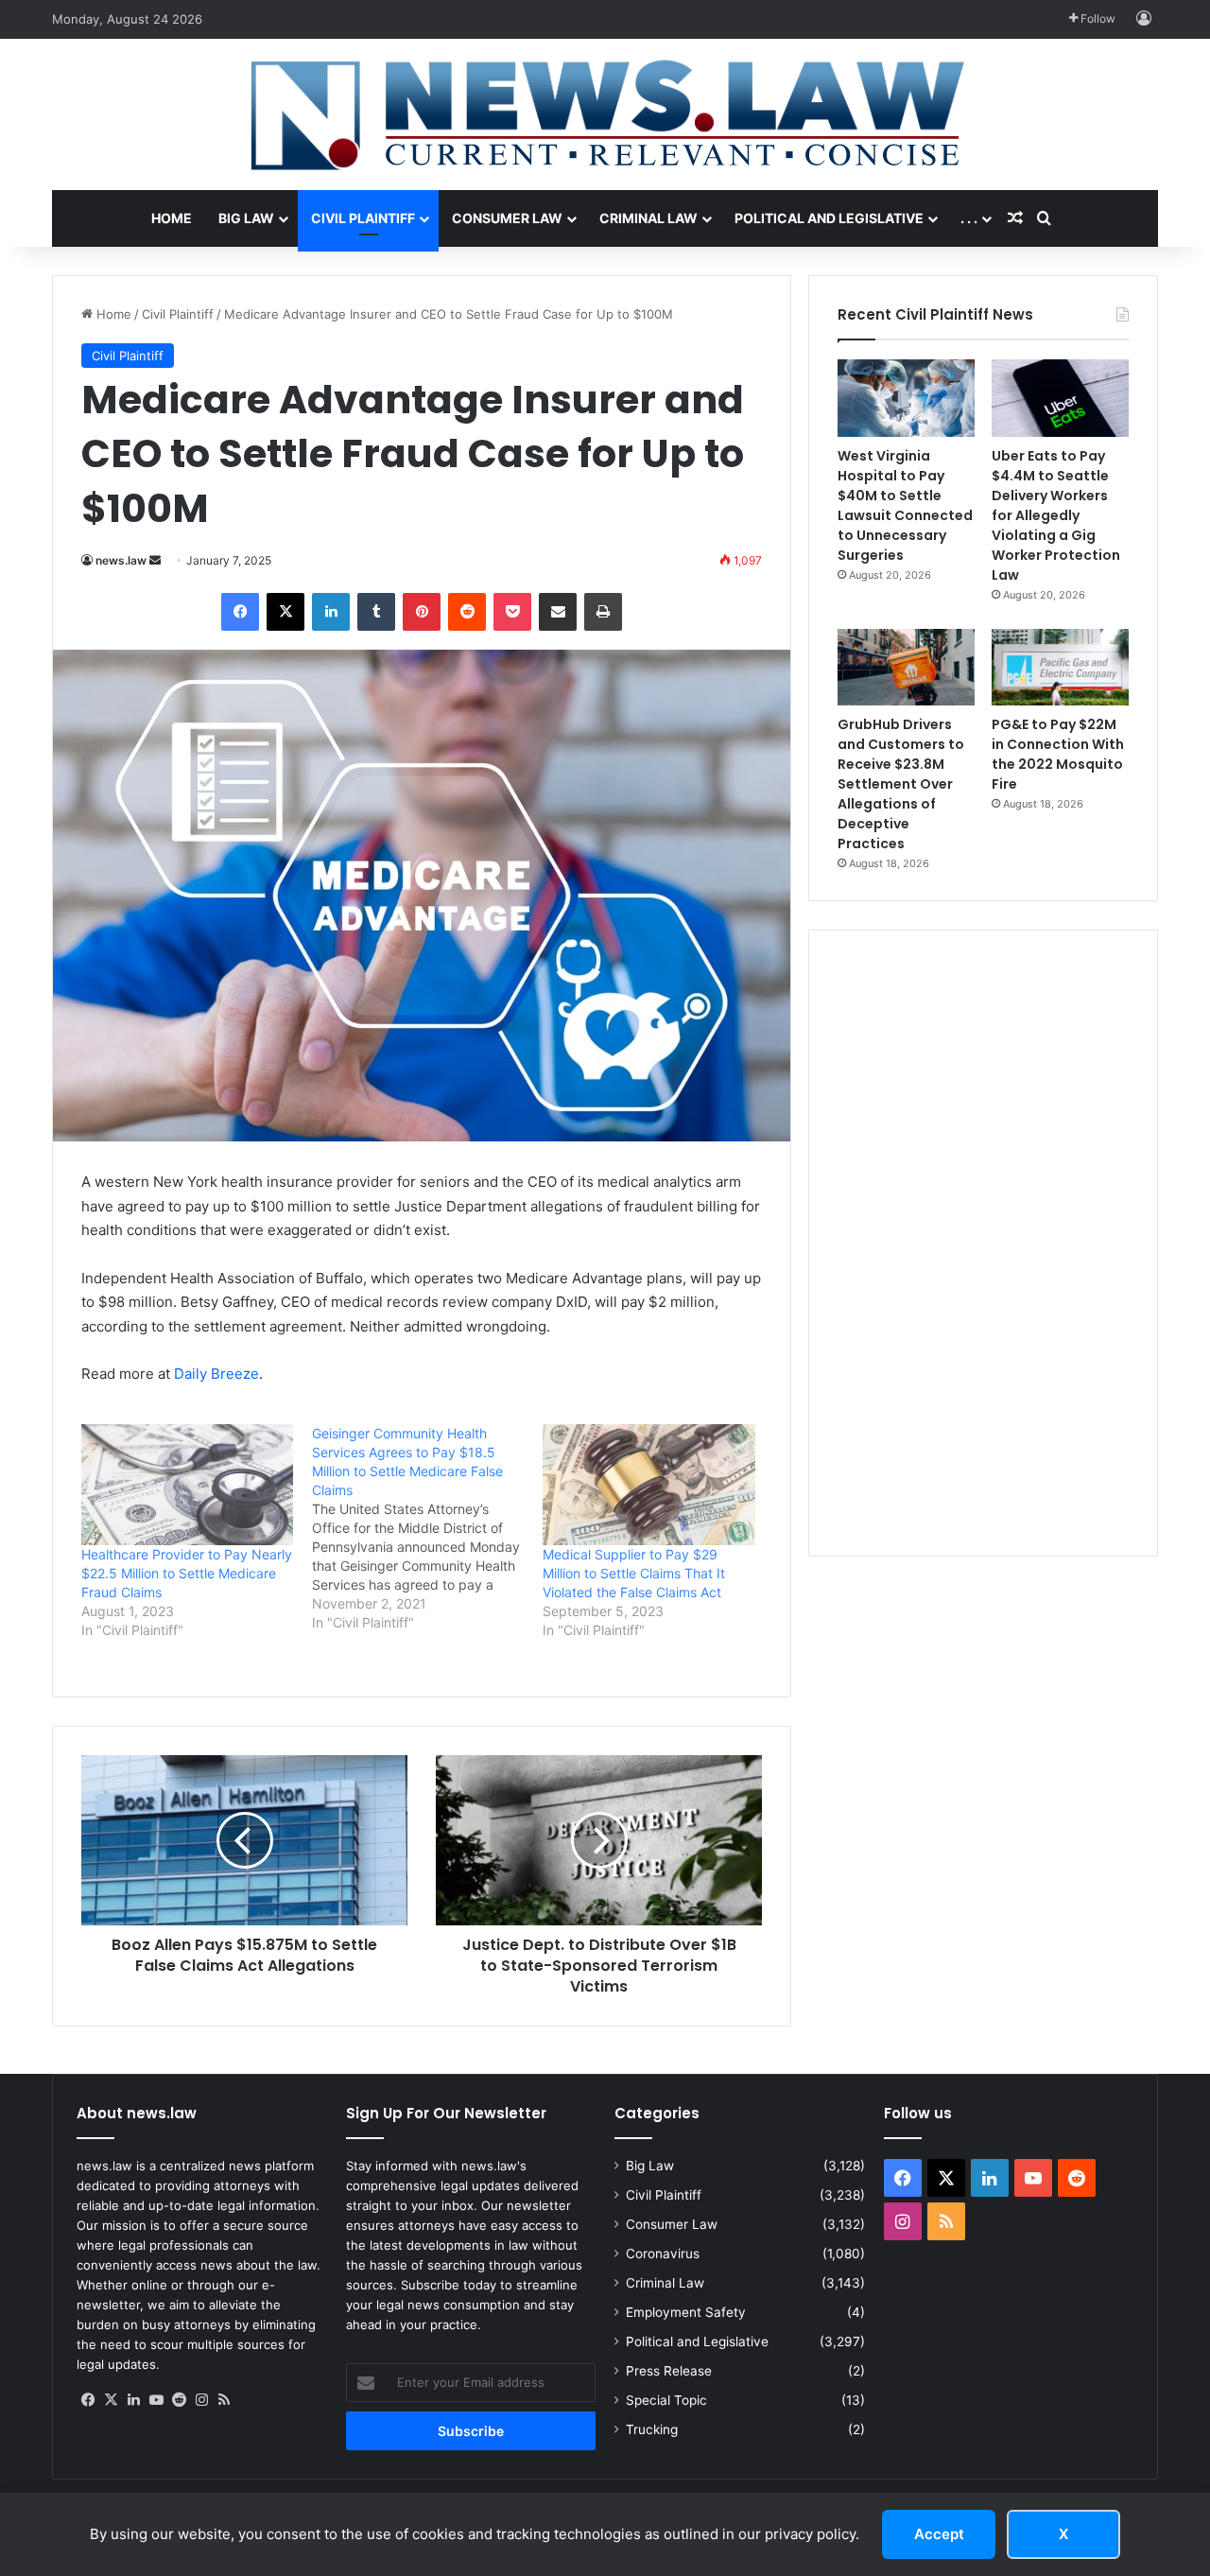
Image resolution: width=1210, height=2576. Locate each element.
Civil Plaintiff (363, 218)
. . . (969, 218)
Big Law (246, 218)
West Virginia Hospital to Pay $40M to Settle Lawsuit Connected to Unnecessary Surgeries (905, 505)
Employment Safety (686, 2312)
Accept (939, 2534)
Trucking (652, 2429)
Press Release (669, 2371)
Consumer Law (507, 218)
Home (172, 218)
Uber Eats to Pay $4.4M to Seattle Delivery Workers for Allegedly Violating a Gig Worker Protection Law (1056, 515)
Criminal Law (648, 218)
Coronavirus (663, 2254)
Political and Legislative (829, 218)
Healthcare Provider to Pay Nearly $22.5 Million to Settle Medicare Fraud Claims (187, 1573)
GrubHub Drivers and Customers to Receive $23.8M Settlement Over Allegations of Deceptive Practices (901, 784)
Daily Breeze (216, 1374)
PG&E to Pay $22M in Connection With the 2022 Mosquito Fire (1058, 754)
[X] (111, 2400)
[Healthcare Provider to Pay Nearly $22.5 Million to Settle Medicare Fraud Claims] (187, 1485)
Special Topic (666, 2400)
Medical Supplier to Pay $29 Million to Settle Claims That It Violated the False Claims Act (634, 1573)
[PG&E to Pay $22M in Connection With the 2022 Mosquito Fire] (1060, 668)
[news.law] (605, 114)
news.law (121, 560)
